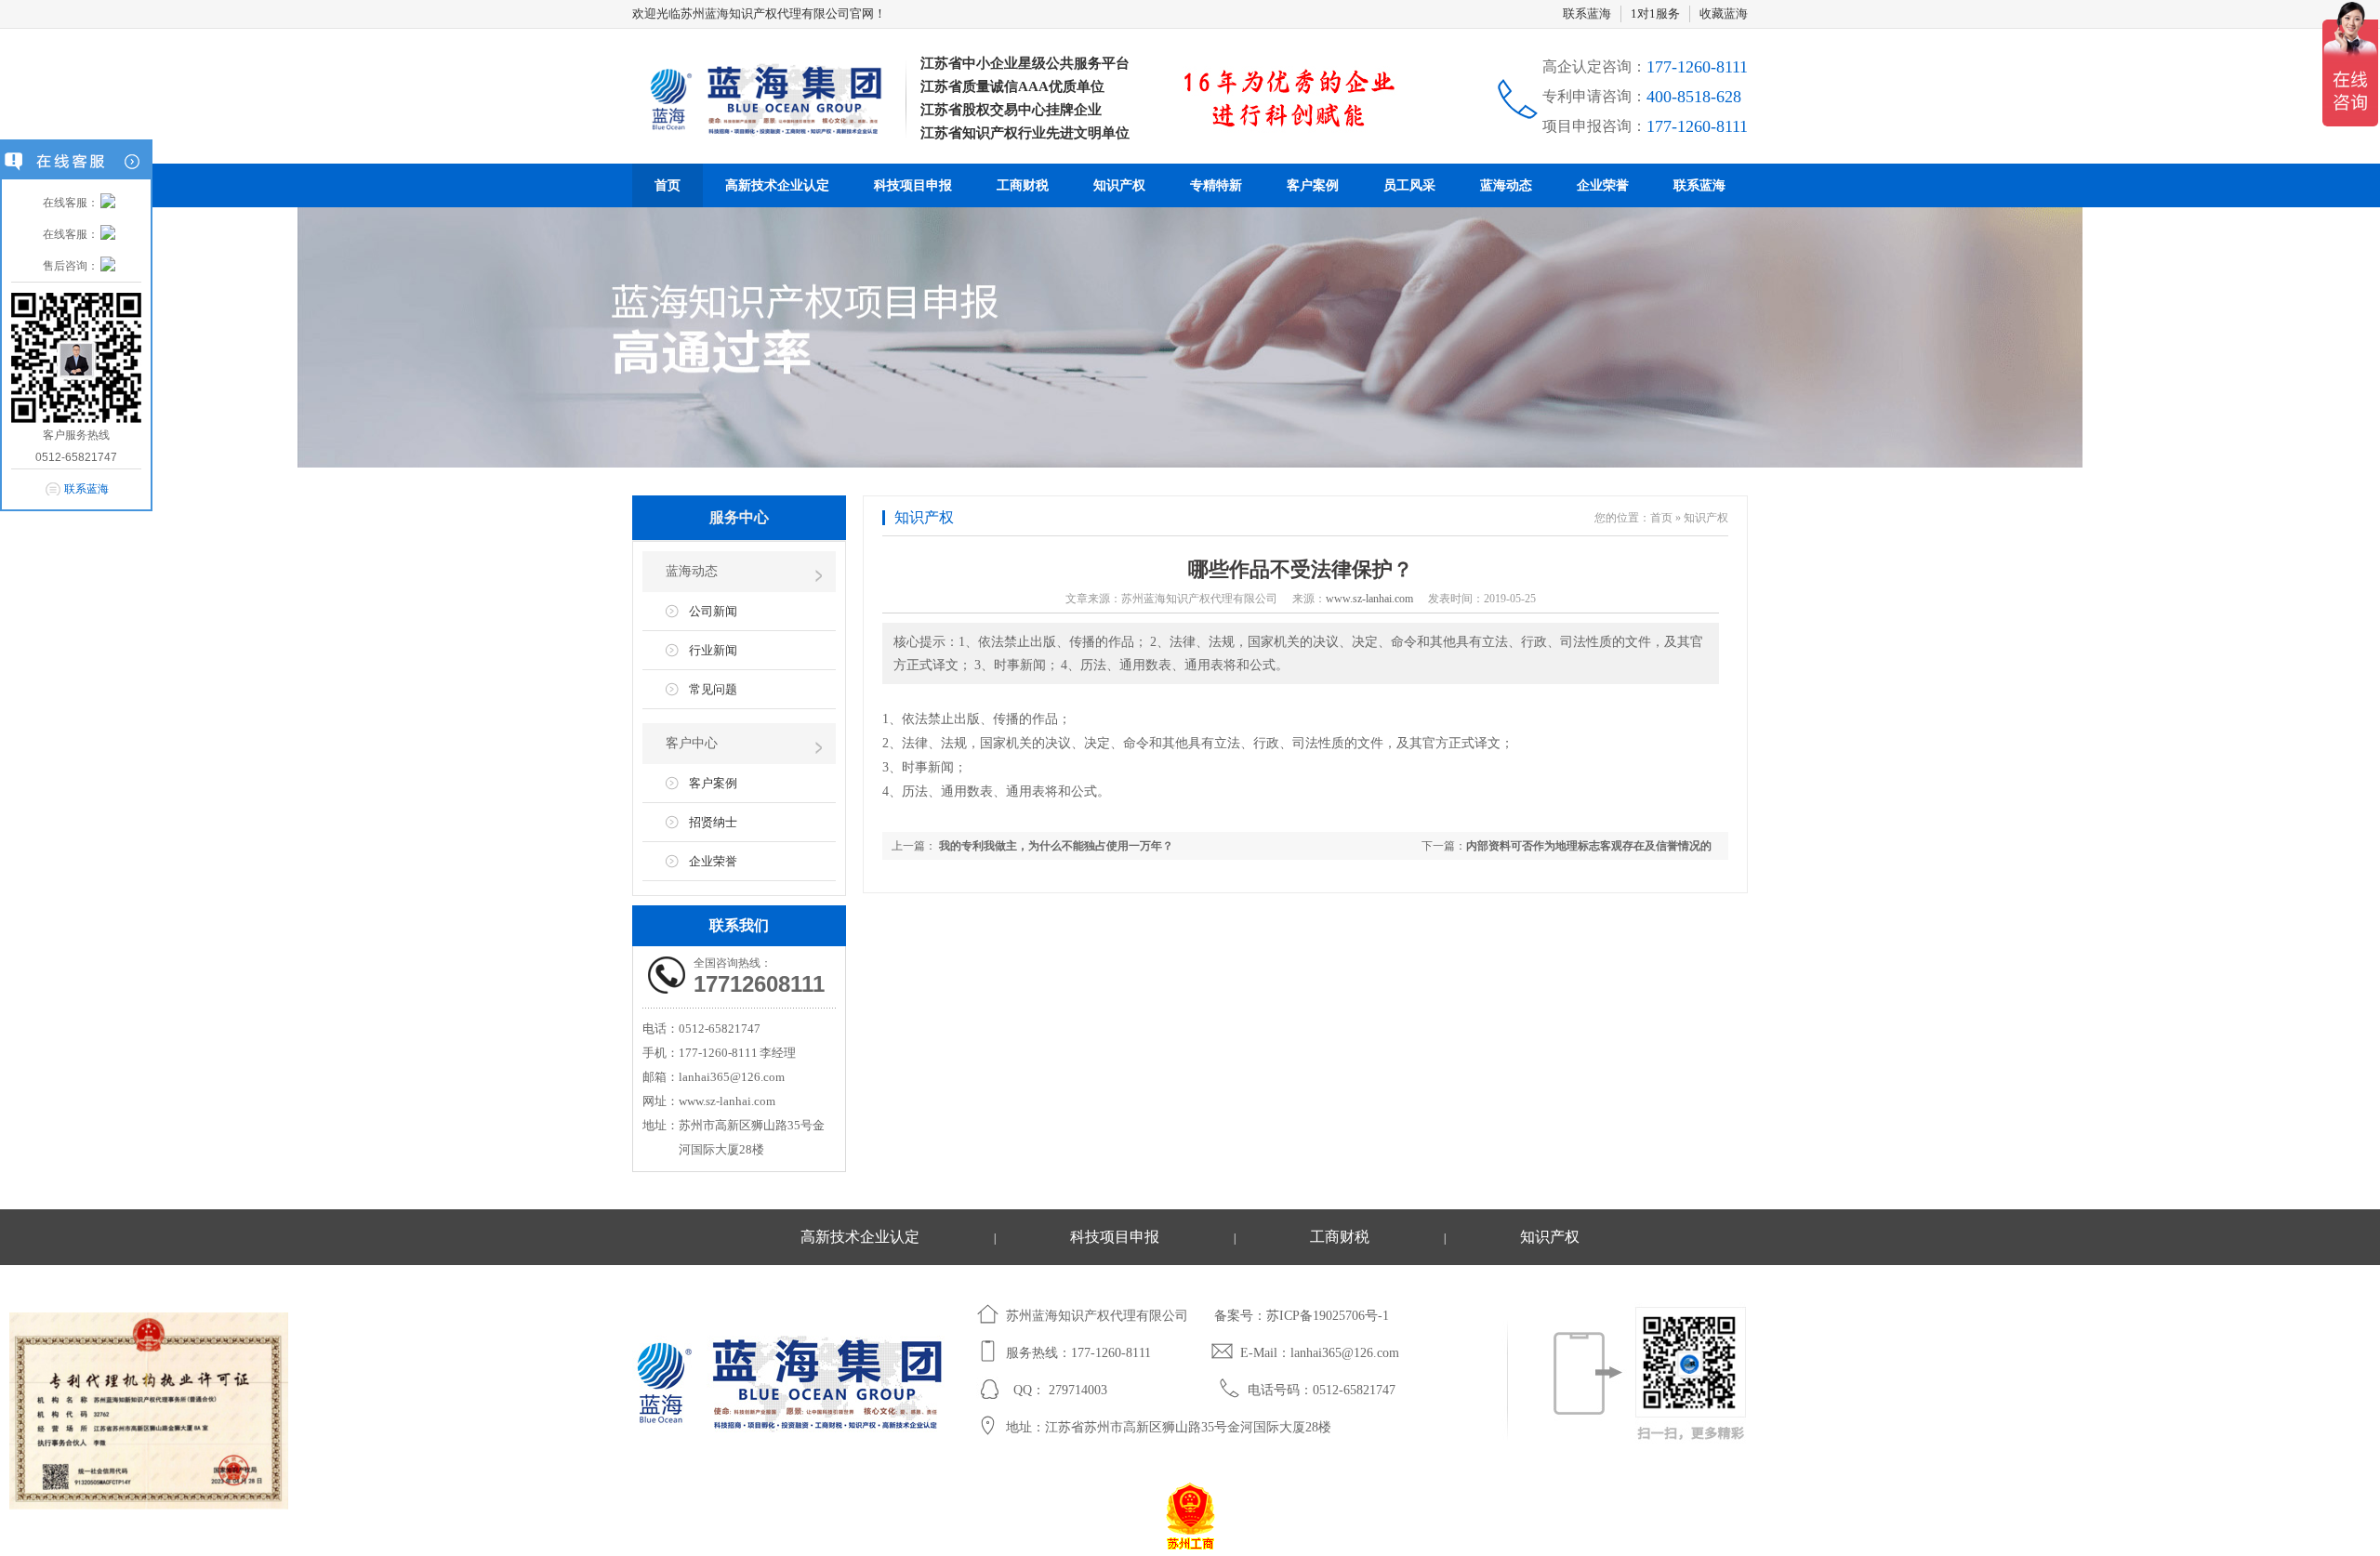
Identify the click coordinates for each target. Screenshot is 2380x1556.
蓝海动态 (1506, 185)
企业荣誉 (1603, 185)
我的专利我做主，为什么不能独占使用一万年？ (1055, 846)
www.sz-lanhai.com (1369, 599)
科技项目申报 (913, 185)
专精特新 (1216, 185)
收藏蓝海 (1724, 13)
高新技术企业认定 (777, 185)
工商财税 (1023, 185)
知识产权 (1119, 185)
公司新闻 (713, 611)
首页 (668, 185)
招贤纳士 (713, 822)
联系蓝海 (1587, 13)
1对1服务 (1655, 13)
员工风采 (1409, 185)
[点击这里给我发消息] (108, 203)
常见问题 (713, 689)
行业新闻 (713, 650)
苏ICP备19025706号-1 (1328, 1316)
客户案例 (1313, 185)
